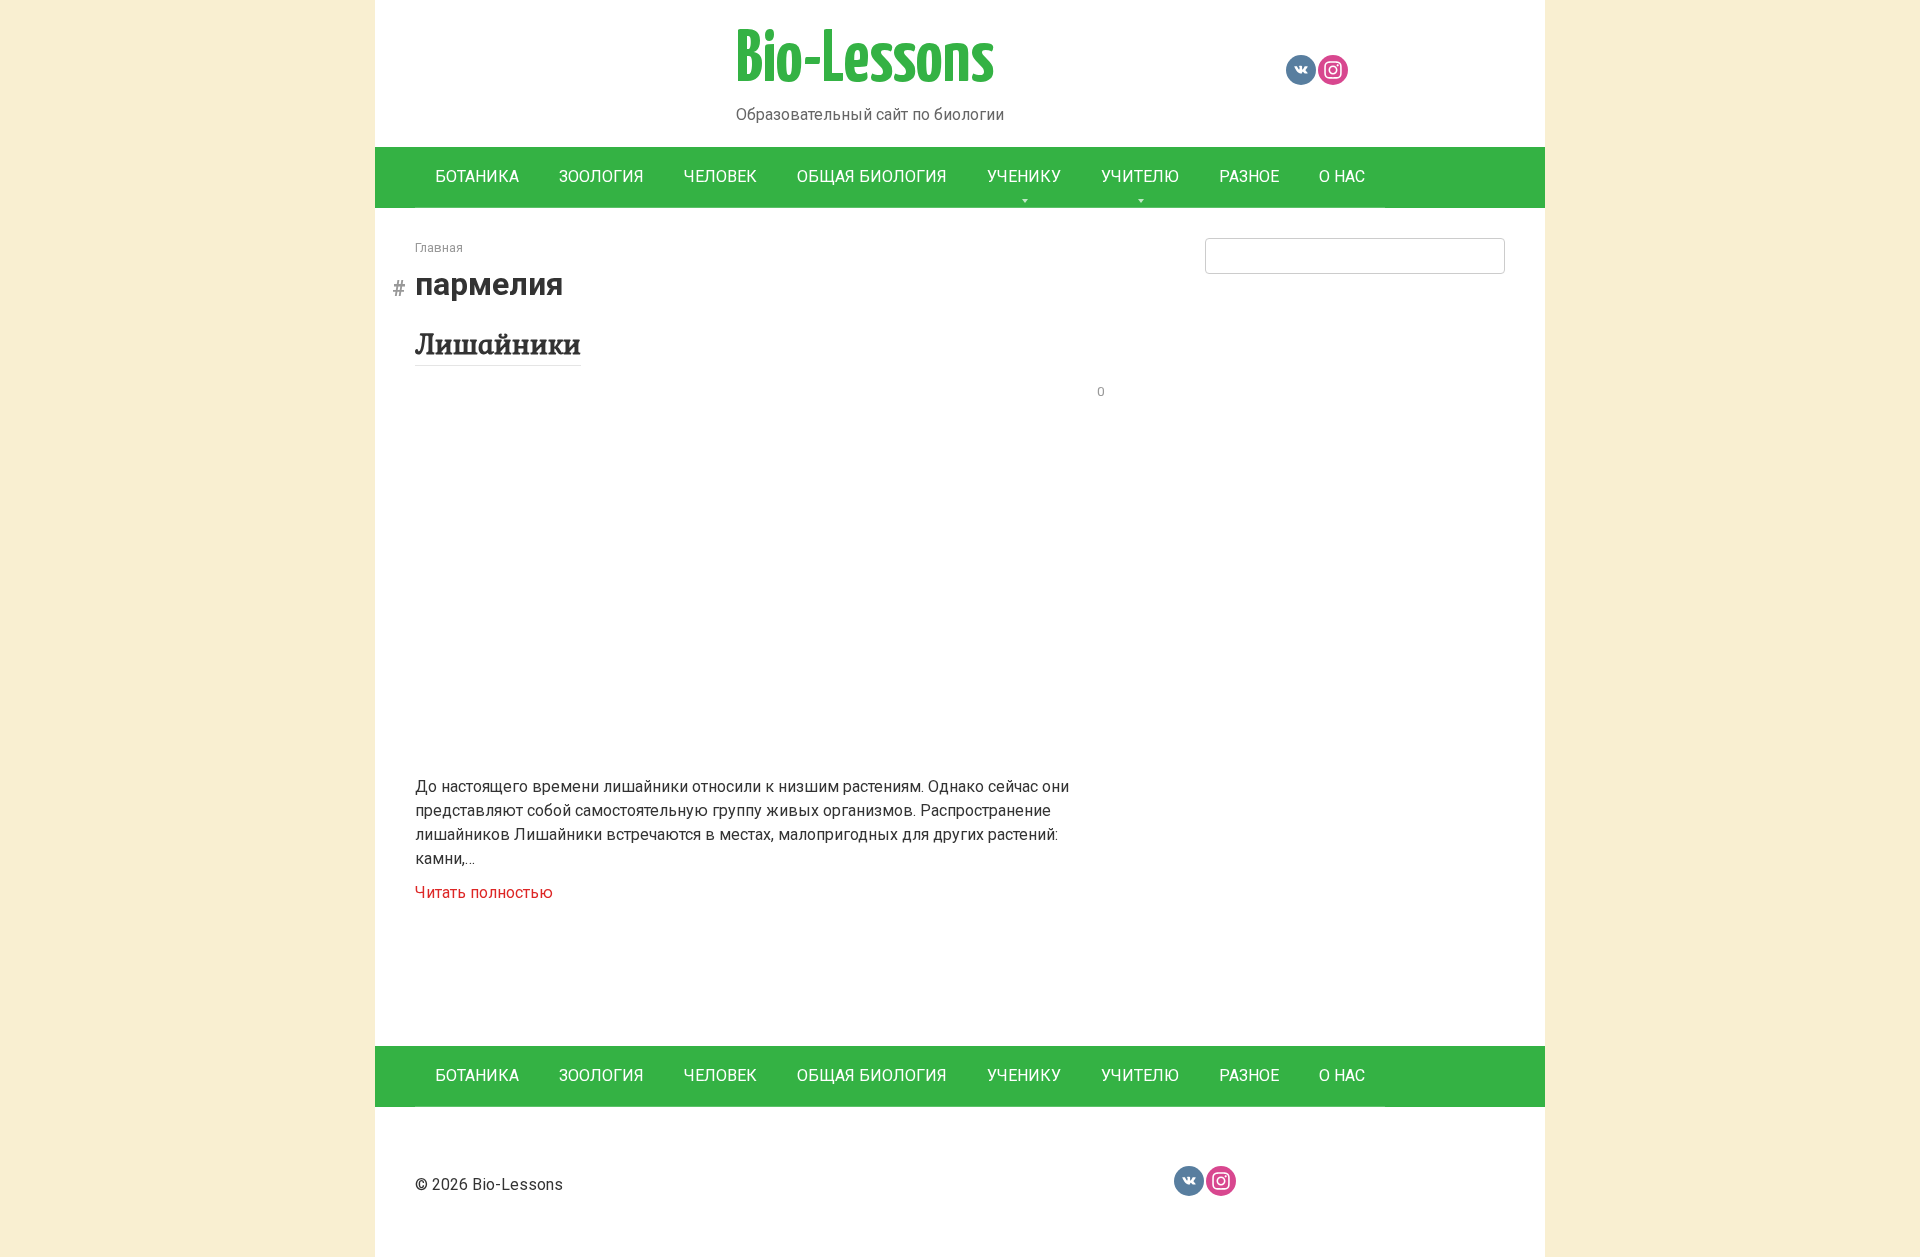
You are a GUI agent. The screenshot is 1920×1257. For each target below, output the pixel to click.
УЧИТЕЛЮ (1140, 176)
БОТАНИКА (477, 176)
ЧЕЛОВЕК (720, 176)
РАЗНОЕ (1249, 176)
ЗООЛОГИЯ (601, 176)
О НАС (1342, 176)
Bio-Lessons (865, 61)
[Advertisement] (1355, 657)
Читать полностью (484, 892)
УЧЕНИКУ (1024, 176)
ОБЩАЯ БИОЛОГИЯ (872, 176)
